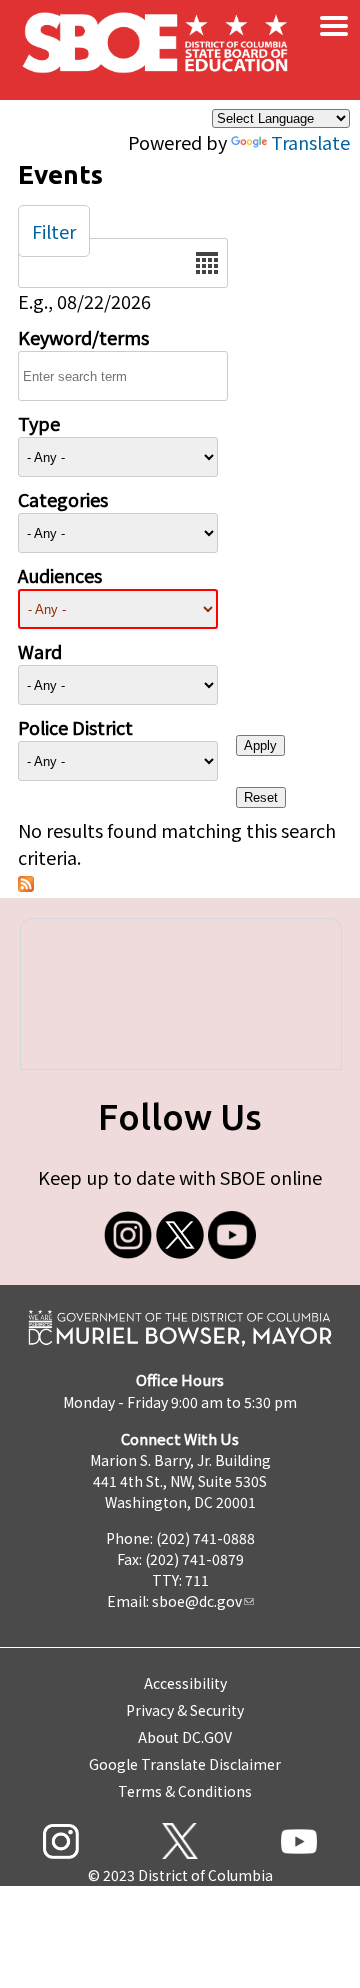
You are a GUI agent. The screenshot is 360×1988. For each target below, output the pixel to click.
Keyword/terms (83, 337)
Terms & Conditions (185, 1791)
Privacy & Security (185, 1710)
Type (39, 423)
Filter (54, 231)
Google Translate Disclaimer (185, 1764)
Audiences (60, 575)
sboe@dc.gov (197, 1601)
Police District (75, 727)
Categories (63, 499)
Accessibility (185, 1683)
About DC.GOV (185, 1737)
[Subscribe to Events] (26, 884)
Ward (40, 651)
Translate (310, 142)
